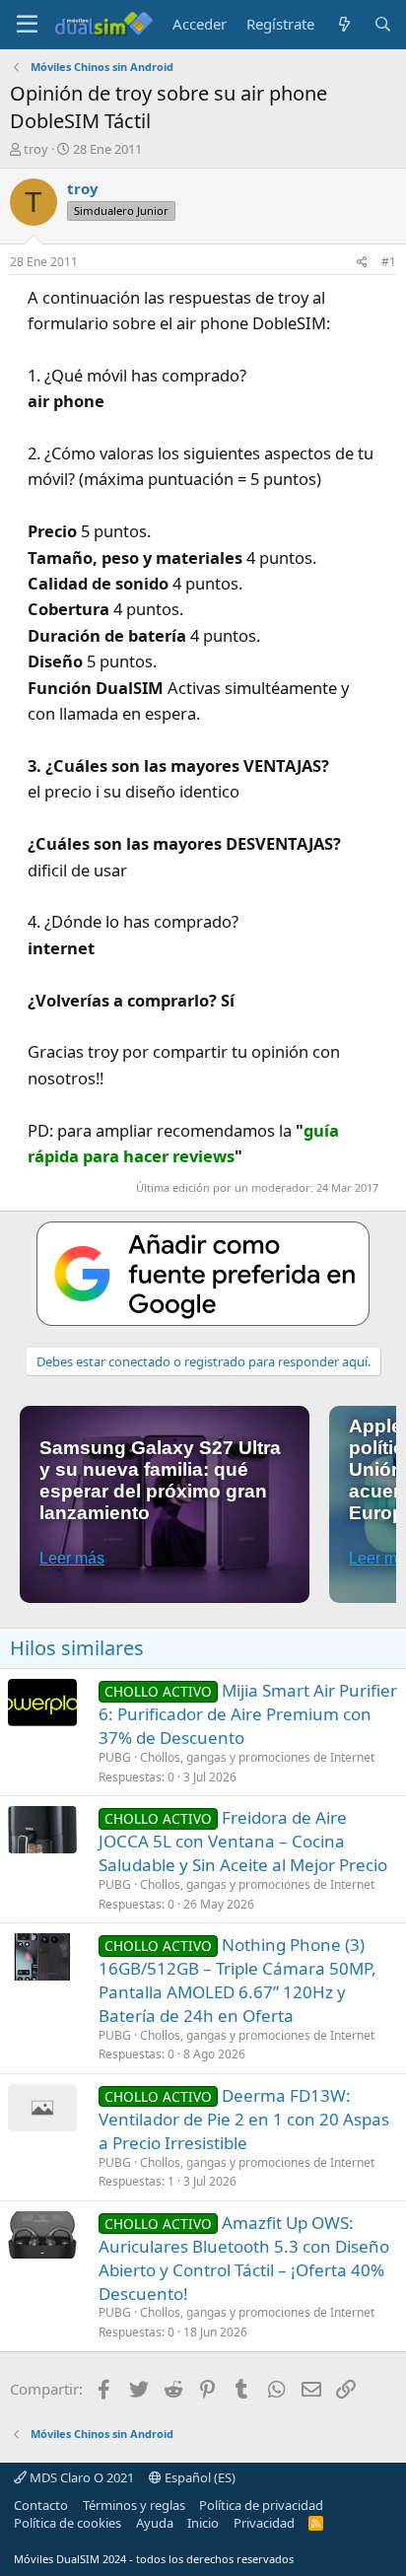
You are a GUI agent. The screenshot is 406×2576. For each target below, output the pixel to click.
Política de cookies (68, 2523)
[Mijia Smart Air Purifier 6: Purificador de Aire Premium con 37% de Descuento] (42, 1703)
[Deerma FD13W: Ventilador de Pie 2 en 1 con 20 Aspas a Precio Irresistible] (42, 2108)
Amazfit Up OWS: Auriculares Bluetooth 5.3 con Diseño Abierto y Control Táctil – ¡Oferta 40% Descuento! (244, 2258)
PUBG (115, 1757)
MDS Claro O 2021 (80, 2477)
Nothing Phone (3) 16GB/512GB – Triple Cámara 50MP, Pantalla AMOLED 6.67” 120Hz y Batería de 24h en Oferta (237, 1980)
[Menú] (27, 25)
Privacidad (264, 2523)
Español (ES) (199, 2477)
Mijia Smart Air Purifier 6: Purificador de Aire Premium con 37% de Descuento (248, 1714)
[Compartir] (362, 263)
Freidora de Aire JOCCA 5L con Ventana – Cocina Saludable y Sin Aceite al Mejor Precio (243, 1841)
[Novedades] (343, 24)
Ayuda (155, 2523)
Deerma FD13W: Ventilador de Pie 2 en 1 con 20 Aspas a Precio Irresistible (244, 2119)
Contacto (41, 2505)
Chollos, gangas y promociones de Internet (257, 1757)
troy (36, 149)
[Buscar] (383, 24)
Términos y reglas (134, 2505)
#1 (389, 262)
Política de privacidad (261, 2505)
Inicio (203, 2523)
